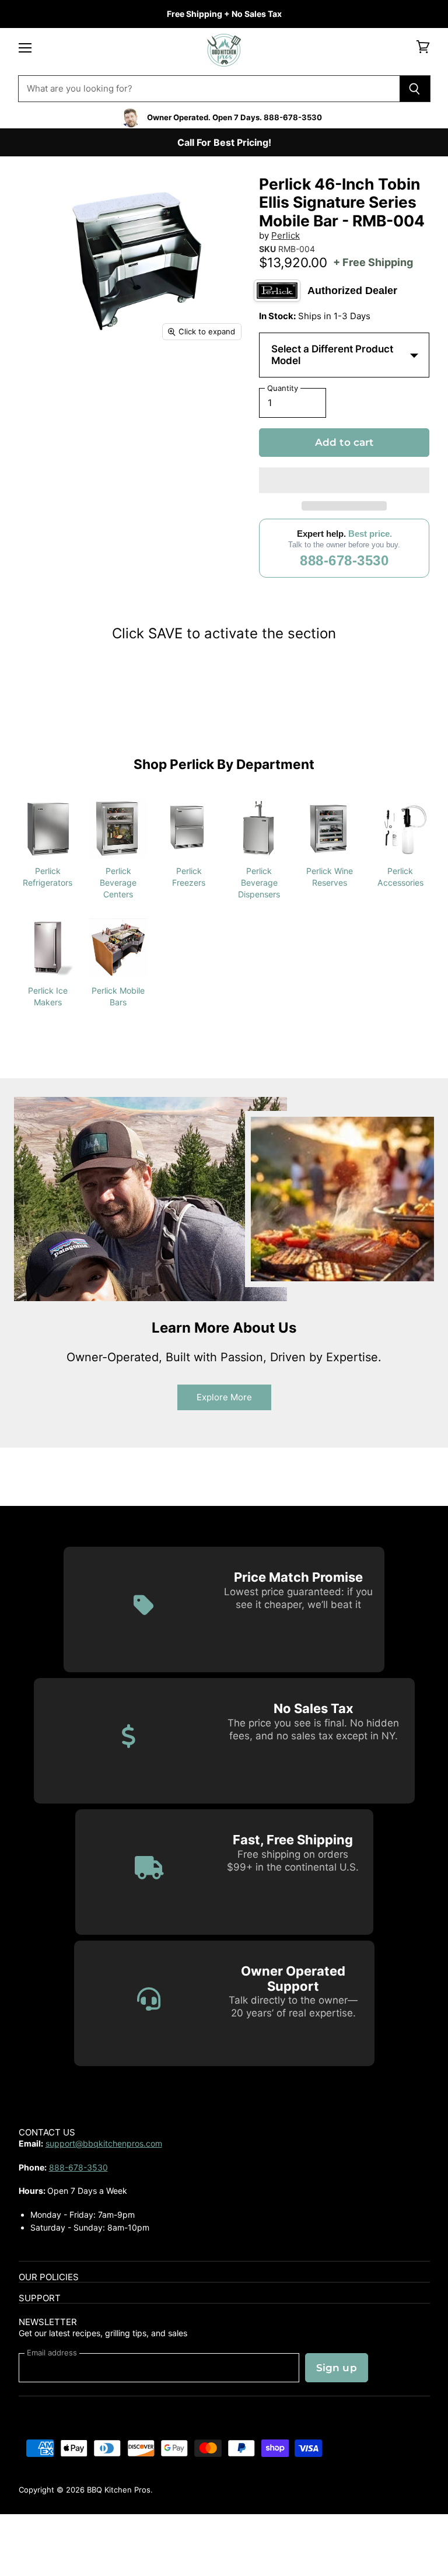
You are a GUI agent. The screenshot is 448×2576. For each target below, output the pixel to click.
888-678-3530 (344, 560)
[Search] (415, 89)
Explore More (224, 1397)
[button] (344, 480)
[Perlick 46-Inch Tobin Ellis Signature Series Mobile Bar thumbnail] (36, 378)
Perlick (286, 235)
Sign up (337, 2368)
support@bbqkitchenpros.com (104, 2143)
